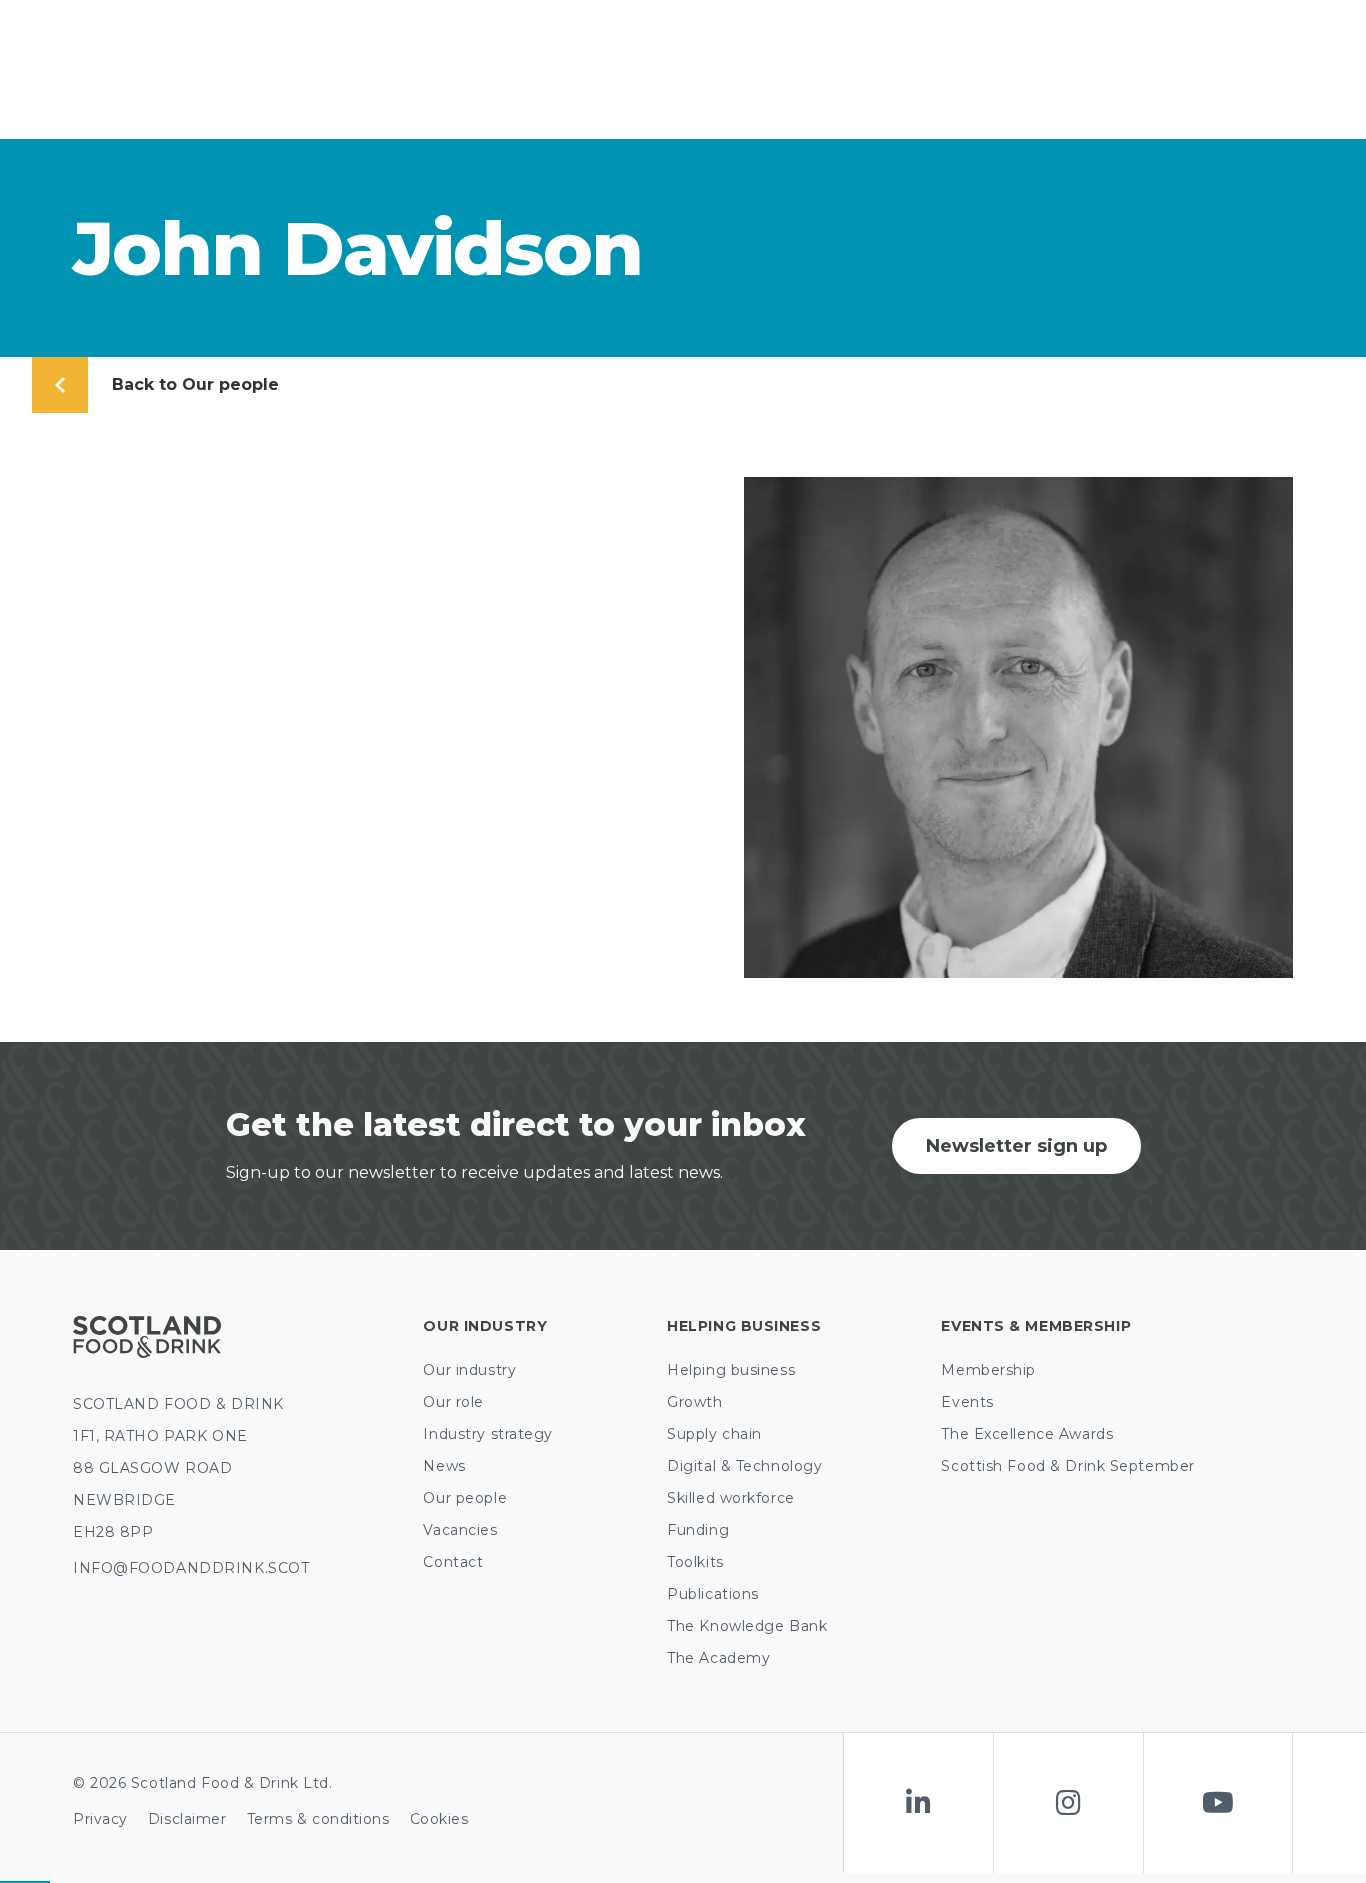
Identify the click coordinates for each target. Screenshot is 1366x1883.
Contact (453, 1562)
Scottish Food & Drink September (1067, 1466)
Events (967, 1402)
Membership (988, 1370)
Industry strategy (488, 1434)
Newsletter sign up (1016, 1146)
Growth (694, 1402)
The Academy (718, 1658)
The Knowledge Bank (747, 1626)
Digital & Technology (744, 1466)
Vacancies (460, 1530)
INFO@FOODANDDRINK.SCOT (191, 1568)
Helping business (731, 1370)
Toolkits (695, 1562)
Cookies (439, 1819)
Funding (698, 1530)
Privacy (100, 1819)
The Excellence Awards (1027, 1434)
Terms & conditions (318, 1819)
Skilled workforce (731, 1498)
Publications (713, 1594)
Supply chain (714, 1434)
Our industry (469, 1370)
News (444, 1466)
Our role (453, 1402)
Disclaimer (187, 1819)
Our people (465, 1498)
